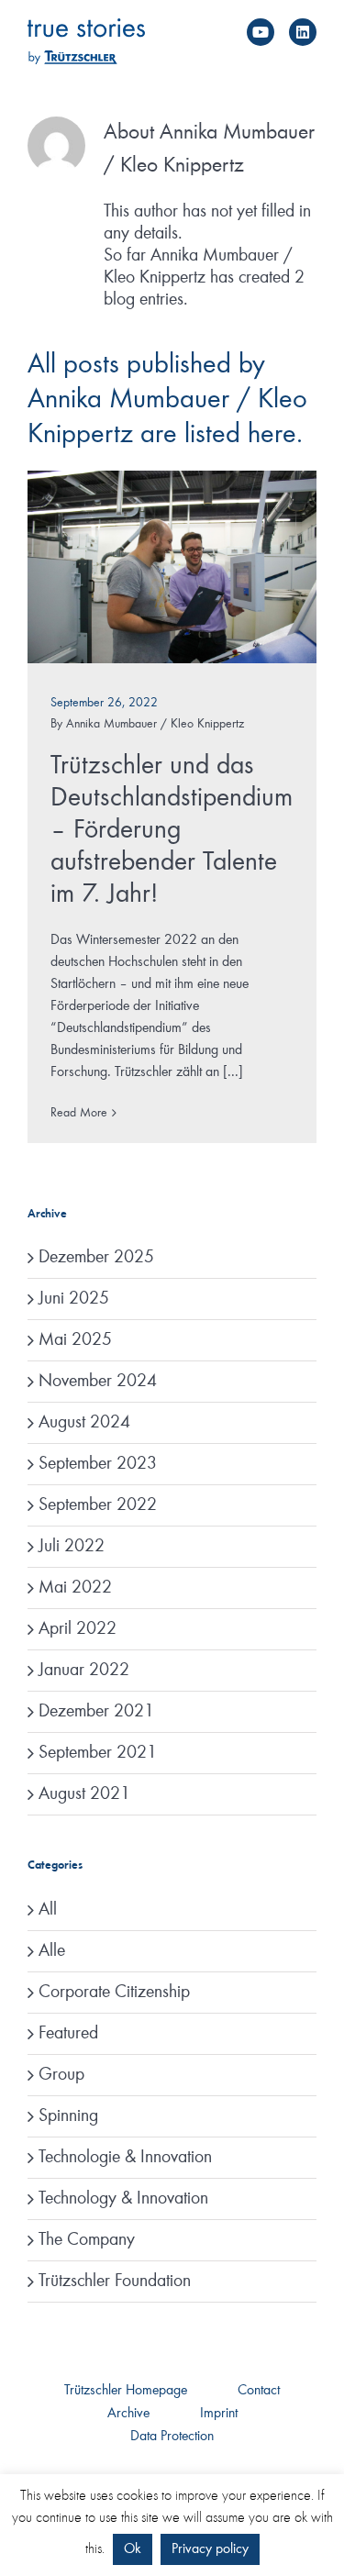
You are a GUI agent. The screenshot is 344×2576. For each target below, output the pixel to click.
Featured (68, 2034)
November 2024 (98, 1382)
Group (61, 2075)
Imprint (219, 2414)
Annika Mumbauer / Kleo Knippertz (155, 724)
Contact (259, 2391)
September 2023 (98, 1464)
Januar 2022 (84, 1671)
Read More (79, 1113)
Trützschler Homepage (126, 2391)
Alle (52, 1951)
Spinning (68, 2116)
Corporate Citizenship (114, 1993)
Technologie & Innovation (125, 2158)
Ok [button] (133, 2549)
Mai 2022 (75, 1588)
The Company (87, 2240)
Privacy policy (210, 2549)
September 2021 (98, 1753)
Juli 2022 (72, 1547)
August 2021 (84, 1794)
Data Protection (172, 2437)
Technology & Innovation (123, 2199)
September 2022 (98, 1505)
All (48, 1910)
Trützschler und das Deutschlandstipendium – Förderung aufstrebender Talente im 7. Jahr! (172, 830)
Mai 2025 (75, 1340)
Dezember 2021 (96, 1712)
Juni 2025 (74, 1299)
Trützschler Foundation (115, 2282)
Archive (128, 2414)
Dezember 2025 (96, 1258)
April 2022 (78, 1629)
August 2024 (84, 1423)
